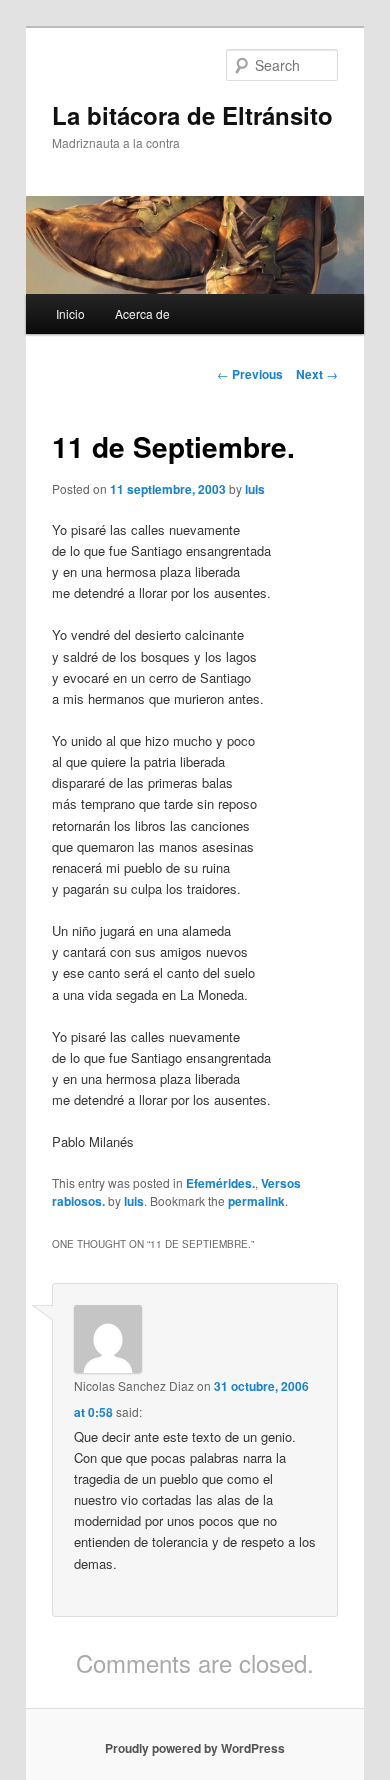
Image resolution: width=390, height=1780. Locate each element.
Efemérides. (220, 1183)
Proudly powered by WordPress (195, 1748)
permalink (256, 1201)
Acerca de (142, 313)
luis (255, 489)
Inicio (70, 313)
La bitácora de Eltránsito (192, 115)
